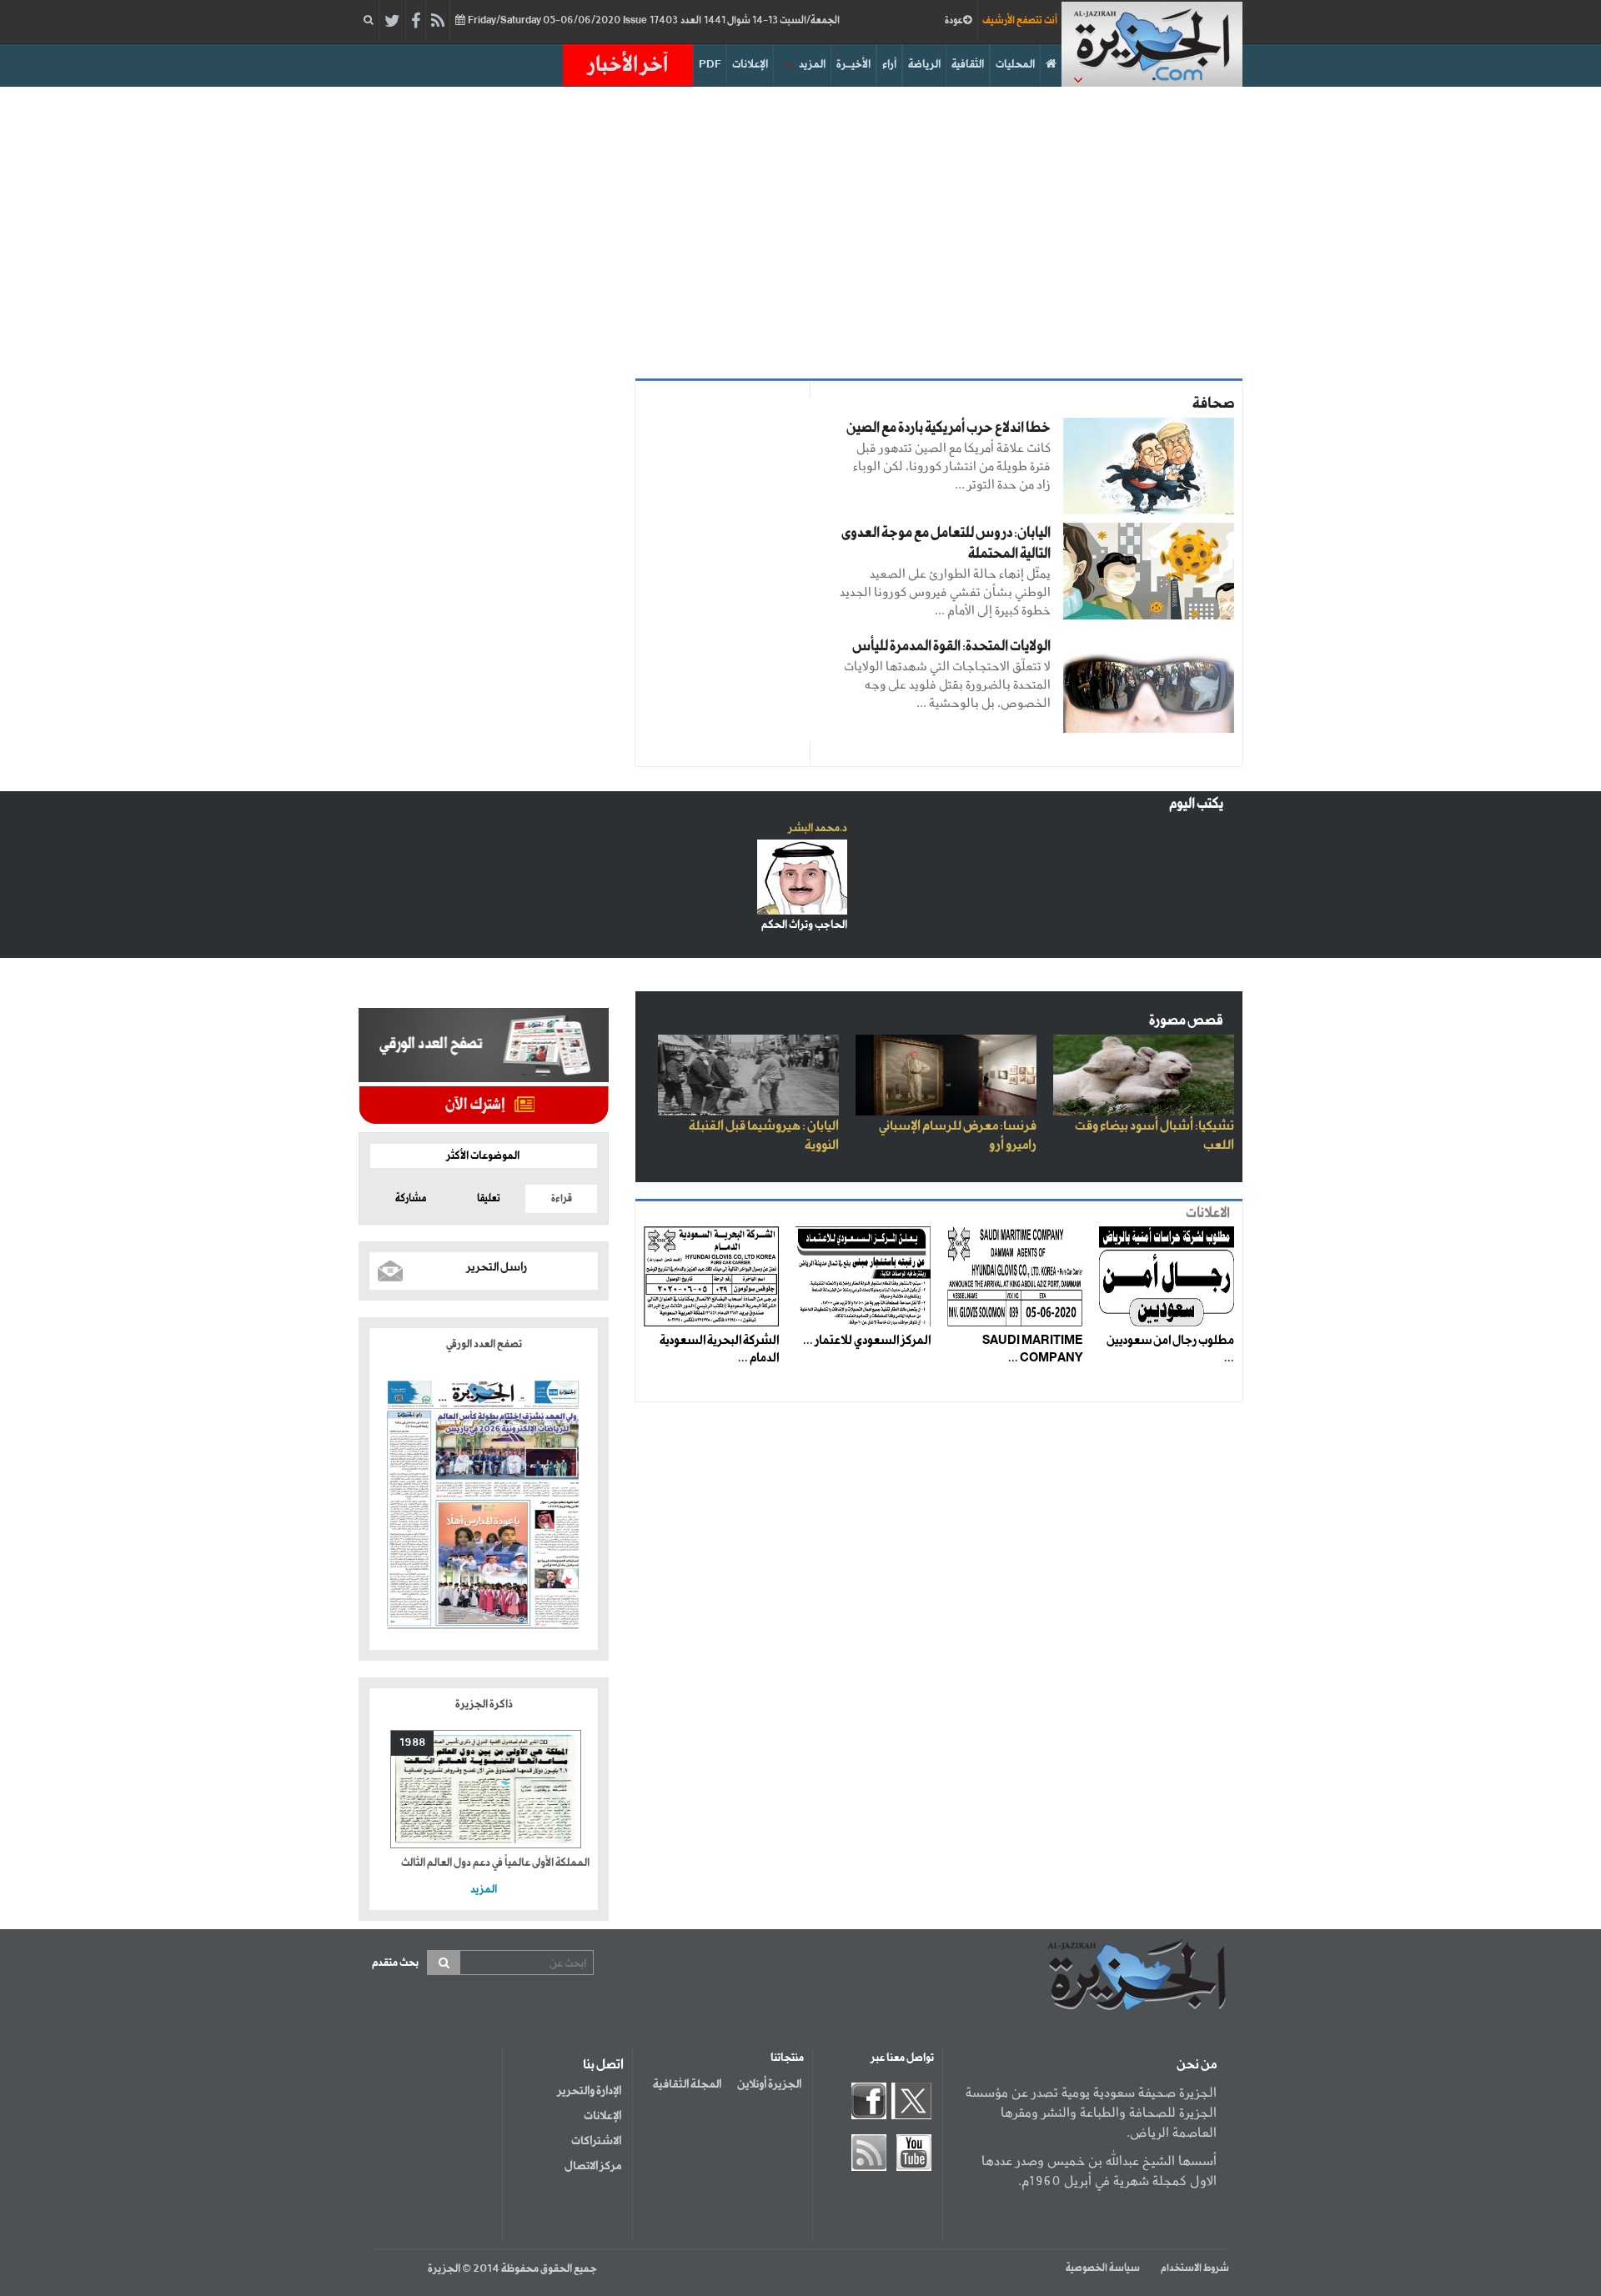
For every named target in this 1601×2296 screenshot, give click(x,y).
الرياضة (924, 65)
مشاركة (411, 1199)
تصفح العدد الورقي (484, 1344)
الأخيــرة (853, 65)
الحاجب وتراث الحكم (804, 925)
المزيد (812, 65)
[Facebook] (416, 22)
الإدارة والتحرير (589, 2091)
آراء (889, 65)
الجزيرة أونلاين (769, 2084)
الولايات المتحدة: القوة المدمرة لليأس (951, 647)
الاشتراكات (596, 2141)
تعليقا (489, 1199)
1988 (412, 1743)
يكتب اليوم (1196, 804)
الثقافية (968, 65)
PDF (710, 65)
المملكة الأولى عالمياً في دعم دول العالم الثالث (495, 1863)
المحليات (1015, 65)
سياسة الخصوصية (1103, 2268)
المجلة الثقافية (687, 2084)
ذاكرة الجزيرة (484, 1704)
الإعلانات (750, 65)
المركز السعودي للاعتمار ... (867, 1341)
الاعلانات (1208, 1213)
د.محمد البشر (818, 828)
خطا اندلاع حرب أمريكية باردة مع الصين (949, 428)
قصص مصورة (1186, 1021)
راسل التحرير (497, 1267)
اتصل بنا (603, 2065)
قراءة (562, 1199)
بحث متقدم (395, 1963)
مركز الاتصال (593, 2166)
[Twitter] (392, 22)
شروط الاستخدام (1195, 2268)
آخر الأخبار (628, 65)
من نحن (1197, 2065)
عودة (954, 21)
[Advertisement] (800, 228)
